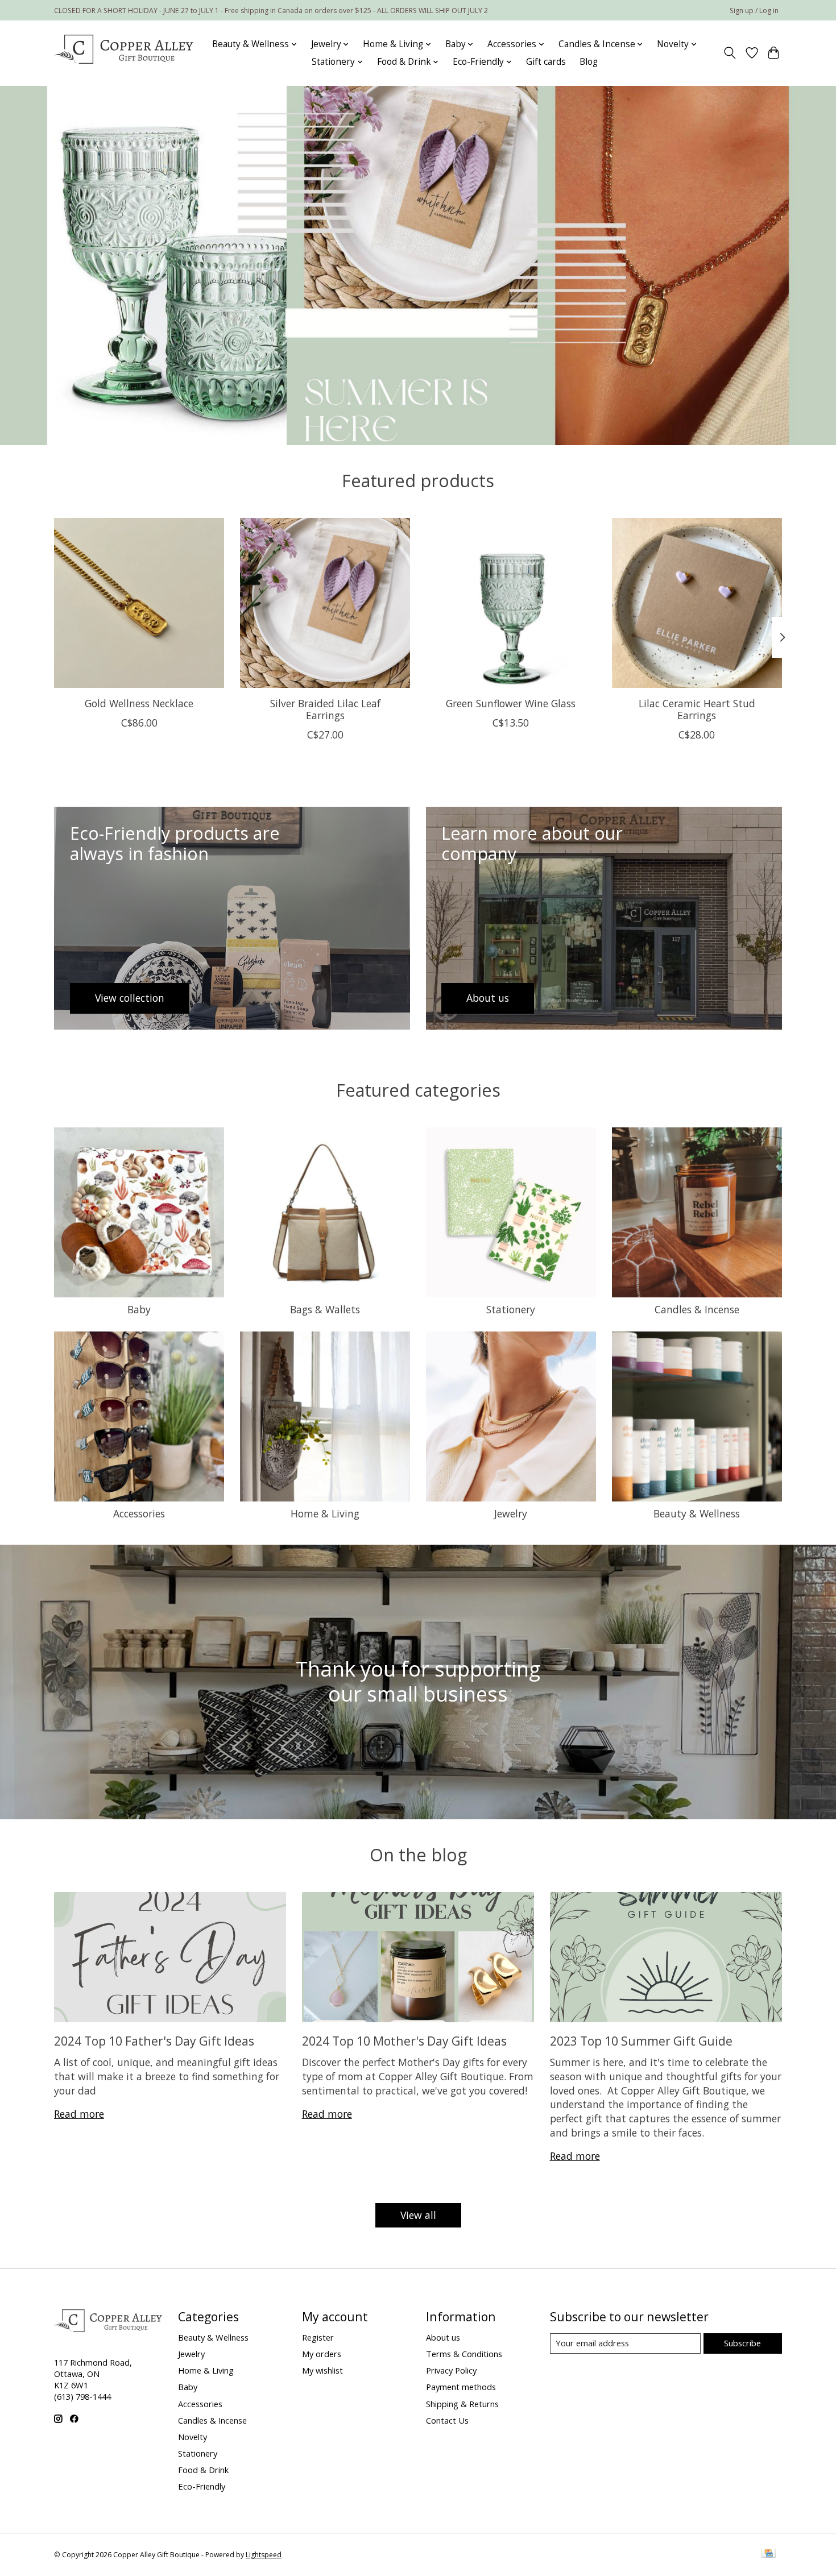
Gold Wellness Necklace (139, 703)
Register (318, 2337)
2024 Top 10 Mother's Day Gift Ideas (404, 2041)
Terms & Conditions (464, 2354)
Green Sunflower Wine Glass (511, 703)
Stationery (511, 1309)
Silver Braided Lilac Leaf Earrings (325, 709)
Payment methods (461, 2387)
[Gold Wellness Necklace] (139, 603)
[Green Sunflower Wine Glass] (511, 603)
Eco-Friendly (202, 2486)
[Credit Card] (769, 2554)
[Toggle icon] (730, 53)
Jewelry (511, 1513)
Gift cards (546, 62)
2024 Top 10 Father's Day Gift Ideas (154, 2041)
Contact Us (447, 2420)
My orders (322, 2354)
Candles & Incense (697, 1309)
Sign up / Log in (754, 11)
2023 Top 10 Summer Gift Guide (641, 2041)
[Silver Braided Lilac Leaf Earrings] (325, 603)
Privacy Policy (451, 2370)
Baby (139, 1309)
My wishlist (322, 2370)
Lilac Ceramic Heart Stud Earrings (697, 709)
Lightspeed (264, 2555)
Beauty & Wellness (697, 1513)
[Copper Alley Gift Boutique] (124, 53)
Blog (589, 62)
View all (418, 2215)
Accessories (139, 1513)
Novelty (193, 2437)
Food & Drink (203, 2470)
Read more (79, 2114)
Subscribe (742, 2343)
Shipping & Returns (462, 2404)
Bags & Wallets (325, 1309)
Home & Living (325, 1513)
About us (443, 2337)
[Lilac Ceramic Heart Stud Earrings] (697, 603)
